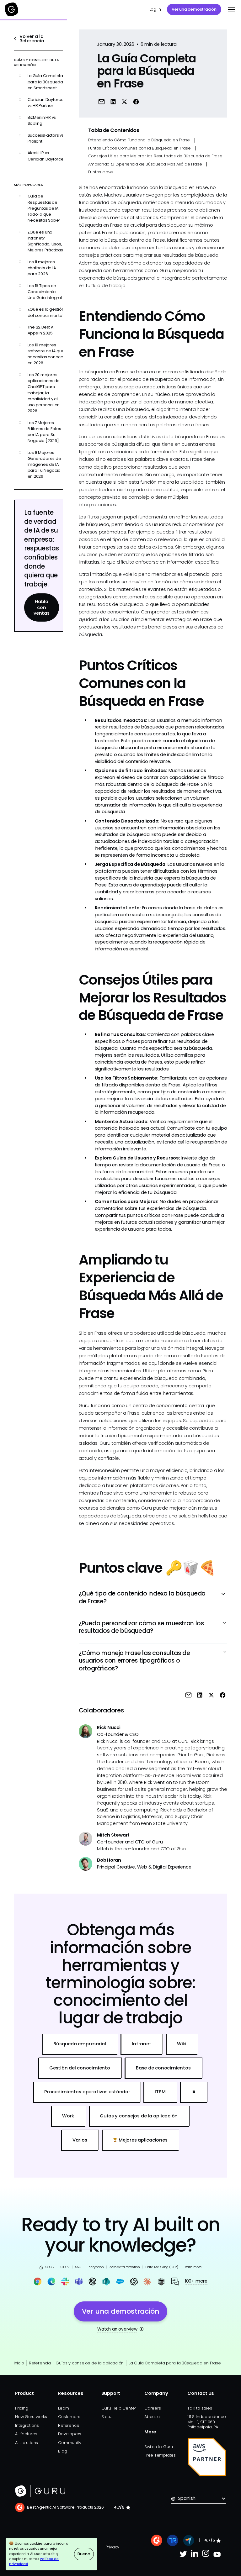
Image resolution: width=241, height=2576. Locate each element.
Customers (69, 2417)
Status (107, 2417)
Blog (62, 2451)
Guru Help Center (119, 2408)
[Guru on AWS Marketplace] (207, 2457)
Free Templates (160, 2455)
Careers (153, 2408)
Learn (64, 2408)
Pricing (21, 2408)
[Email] (102, 101)
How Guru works (31, 2417)
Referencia (40, 2363)
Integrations (27, 2425)
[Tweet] (124, 101)
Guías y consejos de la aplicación (90, 2363)
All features (26, 2434)
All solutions (27, 2443)
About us (153, 2417)
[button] (230, 9)
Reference (69, 2425)
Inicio (19, 2363)
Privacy (112, 2547)
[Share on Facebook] (136, 101)
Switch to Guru (159, 2447)
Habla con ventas (42, 607)
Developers (70, 2434)
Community (70, 2443)
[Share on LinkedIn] (113, 101)
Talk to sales (200, 2408)
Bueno (84, 2554)
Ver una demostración (194, 9)
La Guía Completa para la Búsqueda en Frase (175, 2363)
